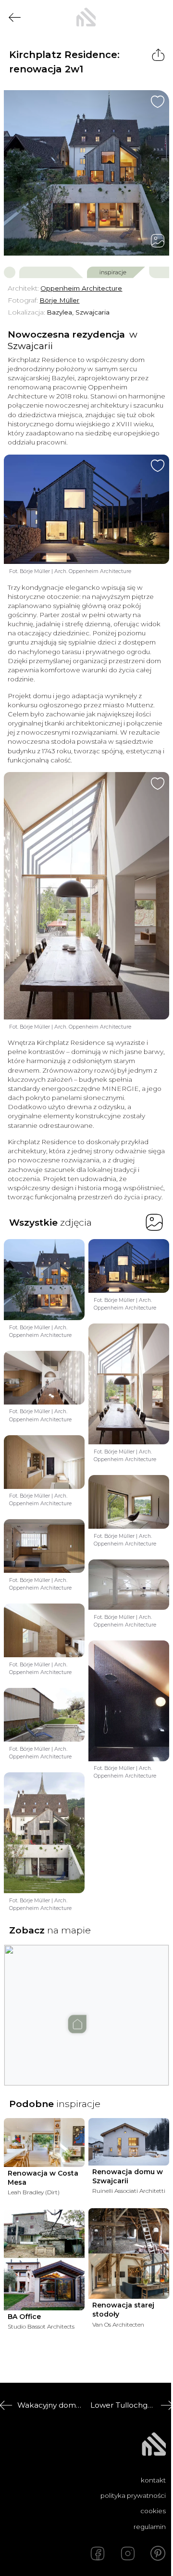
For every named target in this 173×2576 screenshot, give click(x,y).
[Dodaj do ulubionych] (158, 102)
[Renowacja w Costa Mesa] (44, 2143)
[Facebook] (98, 2553)
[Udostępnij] (158, 55)
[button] (86, 2006)
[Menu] (158, 17)
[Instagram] (128, 2553)
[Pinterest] (158, 2553)
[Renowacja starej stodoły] (129, 2254)
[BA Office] (44, 2260)
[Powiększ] (86, 173)
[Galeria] (158, 241)
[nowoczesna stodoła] (86, 17)
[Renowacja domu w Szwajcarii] (129, 2142)
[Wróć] (15, 18)
